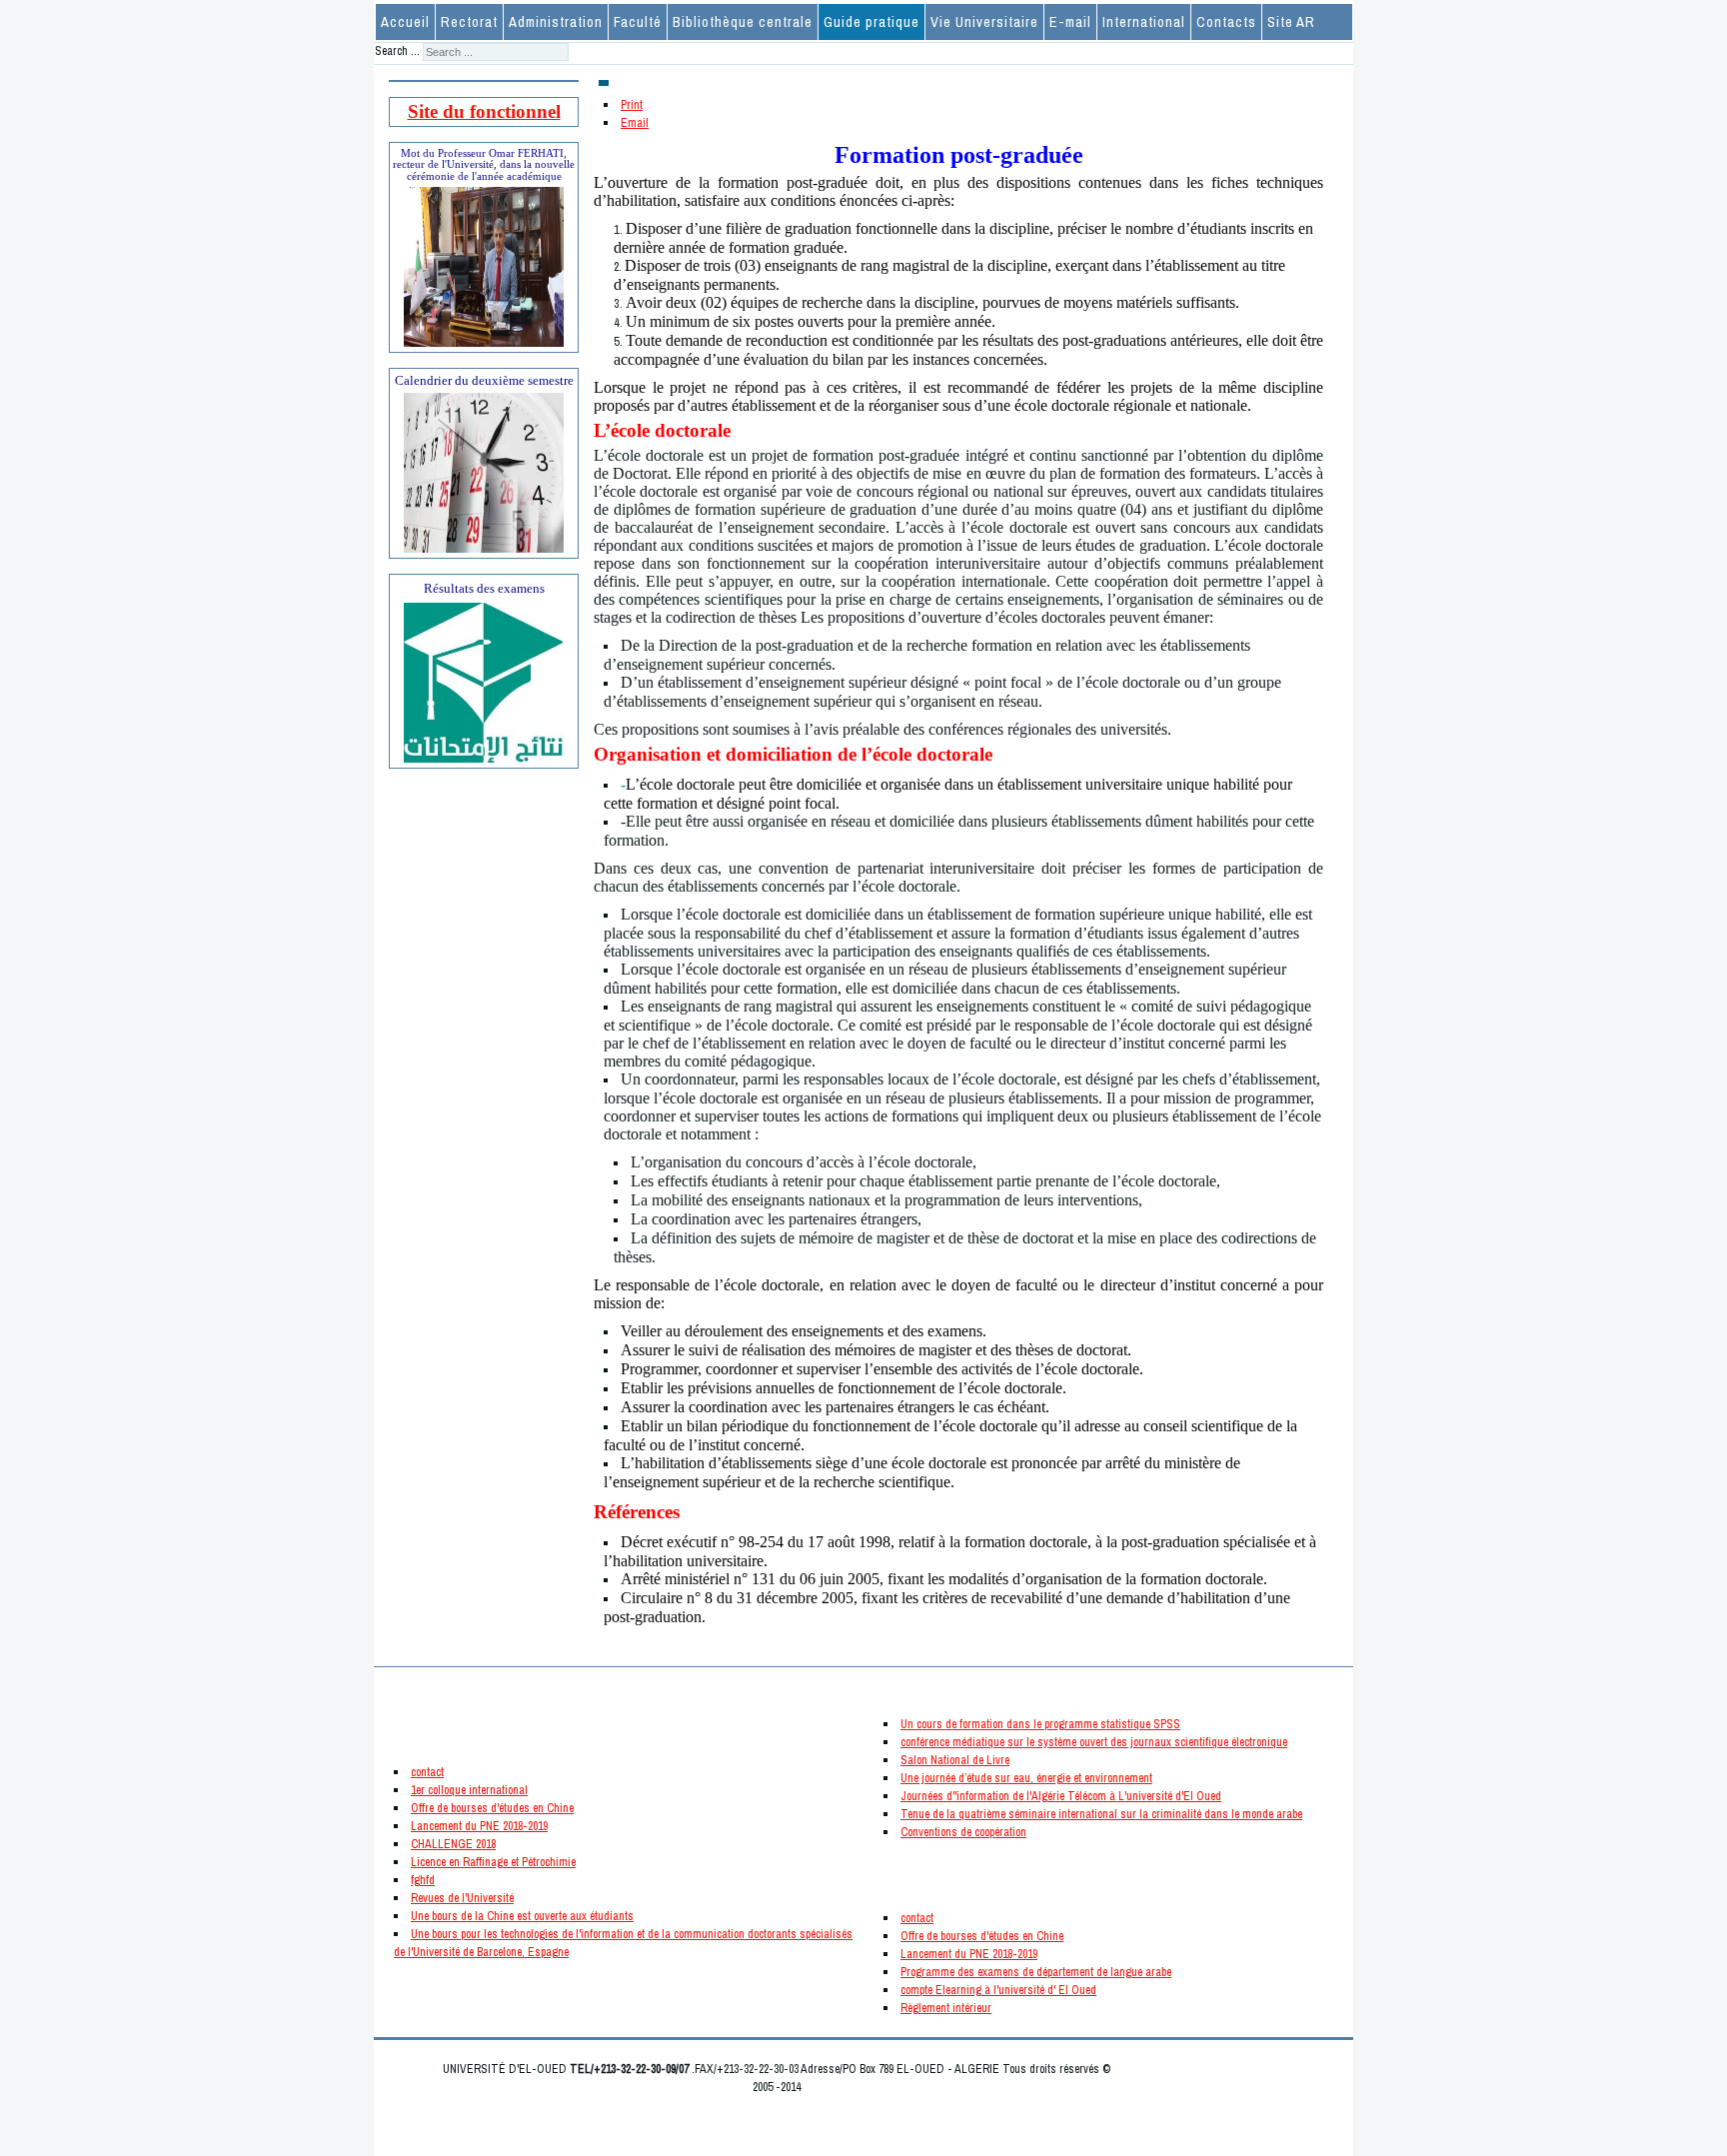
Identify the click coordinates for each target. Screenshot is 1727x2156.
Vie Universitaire (984, 21)
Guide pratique (871, 21)
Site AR (1291, 21)
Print (632, 105)
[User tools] (604, 83)
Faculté (638, 21)
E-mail (1070, 21)
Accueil (405, 21)
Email (635, 123)
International (1144, 21)
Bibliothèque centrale (743, 21)
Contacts (1226, 21)
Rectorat (469, 21)
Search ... (397, 51)
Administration (556, 21)
